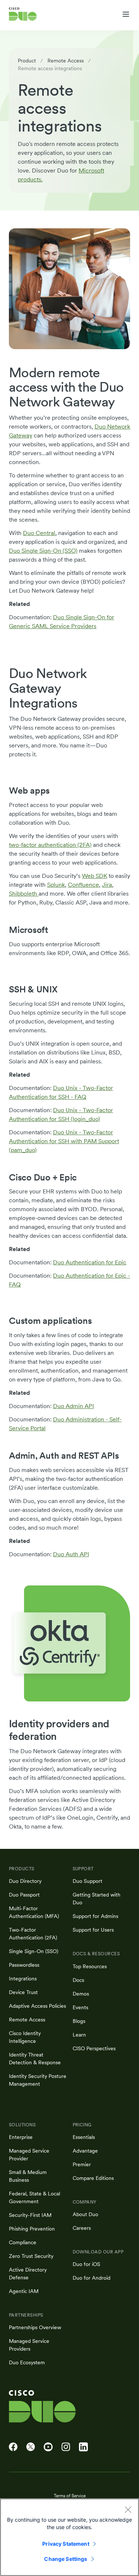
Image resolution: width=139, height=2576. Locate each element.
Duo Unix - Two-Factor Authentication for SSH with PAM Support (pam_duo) (64, 1141)
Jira (107, 885)
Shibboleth (24, 894)
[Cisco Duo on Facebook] (13, 2447)
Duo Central (39, 533)
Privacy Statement (66, 2544)
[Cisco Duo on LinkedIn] (83, 2447)
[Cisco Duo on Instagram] (66, 2447)
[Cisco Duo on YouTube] (48, 2447)
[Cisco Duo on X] (31, 2447)
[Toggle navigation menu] (126, 14)
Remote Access (66, 61)
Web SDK (95, 876)
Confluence (83, 885)
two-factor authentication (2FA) (50, 845)
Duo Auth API (71, 1554)
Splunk (56, 885)
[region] (69, 2537)
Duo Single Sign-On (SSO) (43, 551)
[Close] (128, 2509)
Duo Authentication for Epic (90, 1262)
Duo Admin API (73, 1406)
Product (27, 61)
